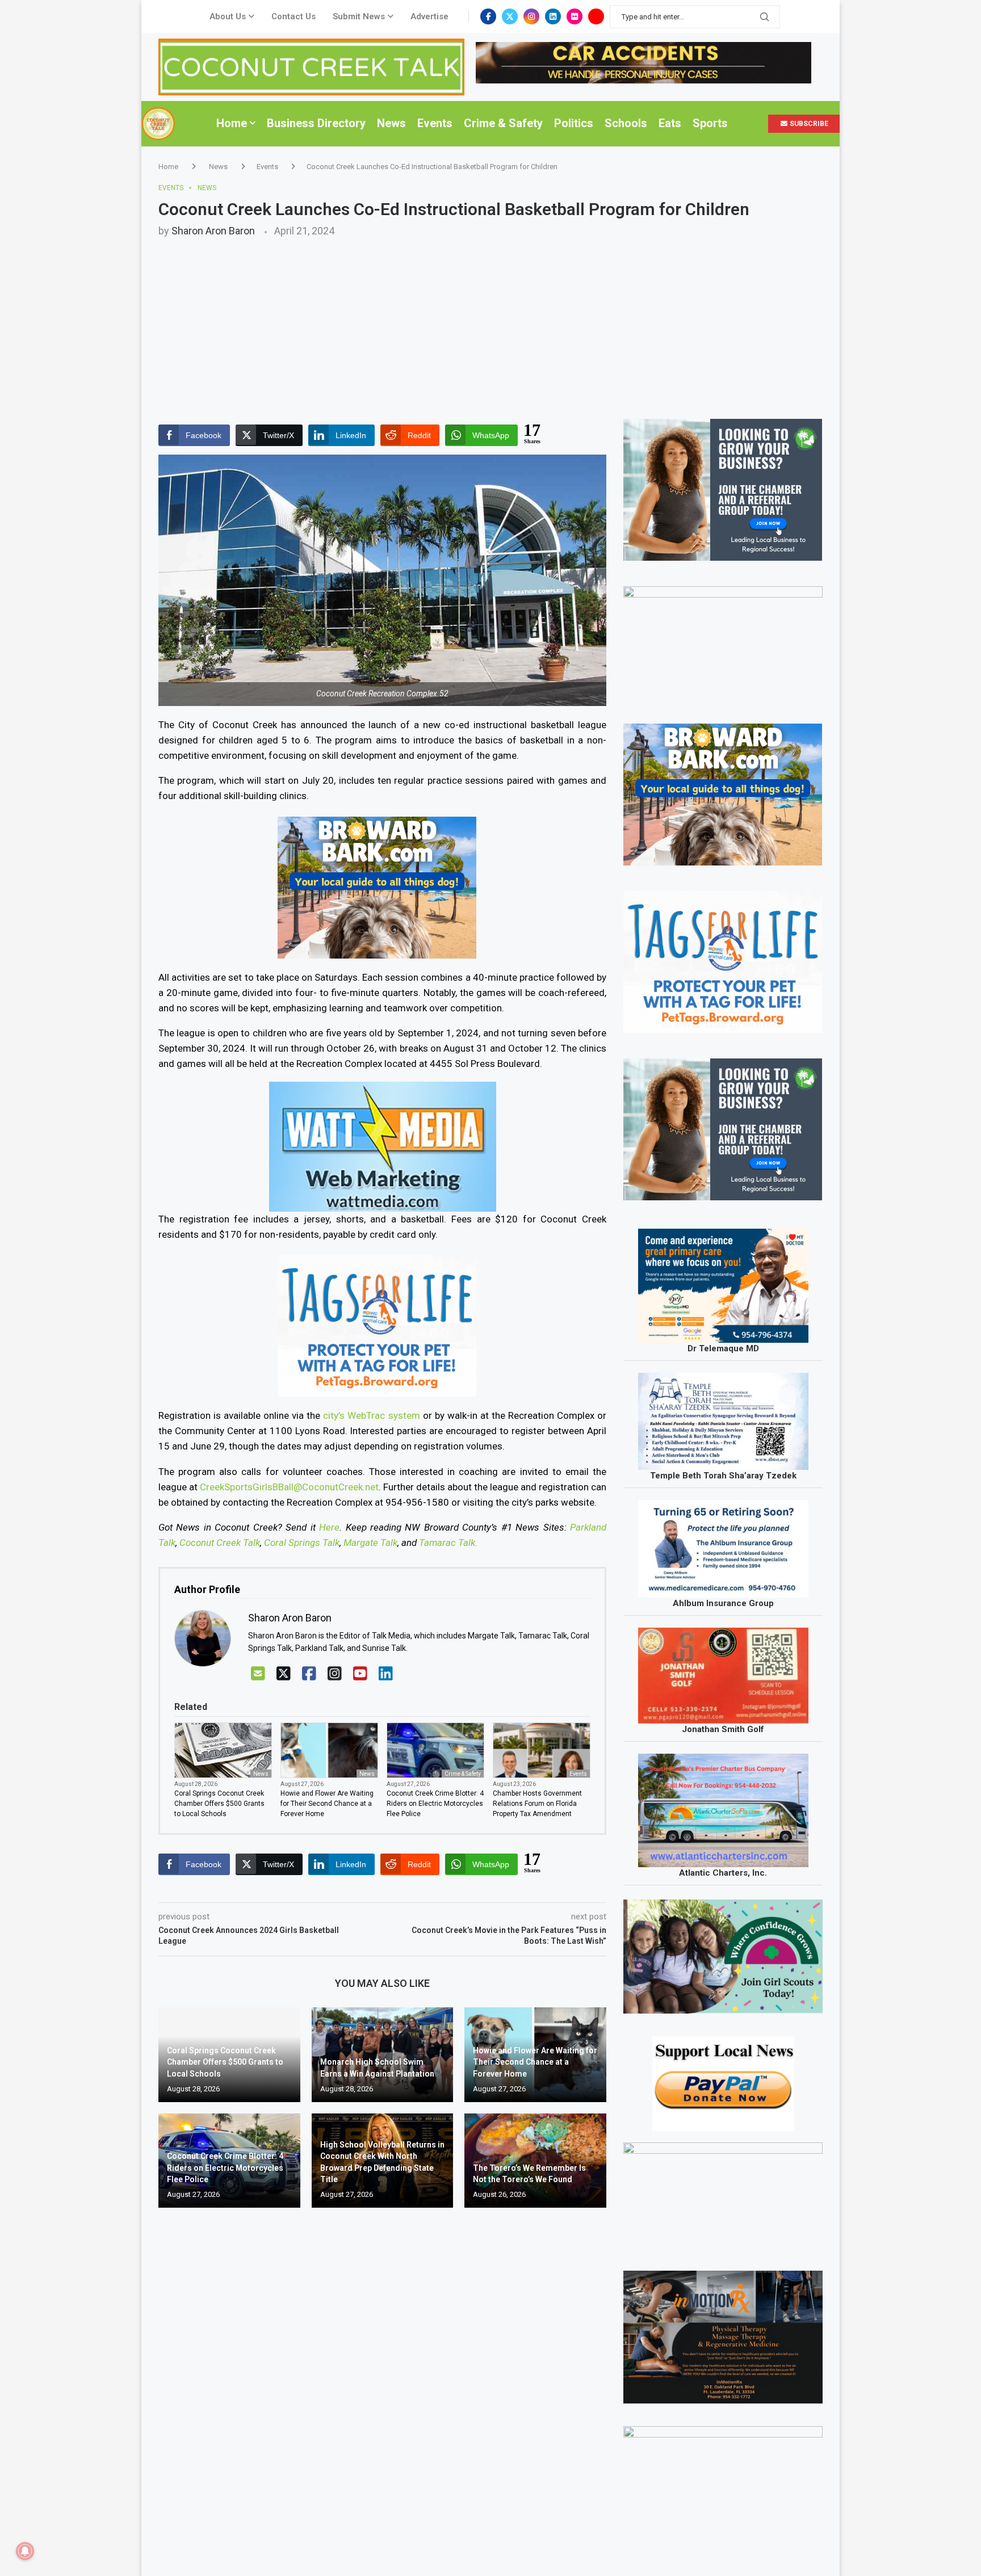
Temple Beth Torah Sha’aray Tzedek (723, 1476)
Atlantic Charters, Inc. (723, 1873)
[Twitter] (510, 16)
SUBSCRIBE (808, 124)
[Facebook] (488, 16)
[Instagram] (531, 16)
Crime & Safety (503, 123)
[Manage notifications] (25, 2551)
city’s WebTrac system (371, 1415)
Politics (574, 123)
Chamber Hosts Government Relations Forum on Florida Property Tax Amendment (537, 1804)
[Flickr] (575, 16)
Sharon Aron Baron (213, 231)
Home (232, 123)
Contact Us (294, 16)
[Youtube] (596, 16)
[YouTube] (360, 1674)
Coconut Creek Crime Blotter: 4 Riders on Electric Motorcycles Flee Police (435, 1804)
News (391, 123)
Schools (626, 123)
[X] (284, 1674)
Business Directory (316, 123)
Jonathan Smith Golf (723, 1729)
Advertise (429, 16)
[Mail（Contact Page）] (258, 1674)
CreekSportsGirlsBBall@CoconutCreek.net (289, 1487)
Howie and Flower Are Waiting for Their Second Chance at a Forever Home (327, 1804)
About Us (228, 16)
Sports (710, 123)
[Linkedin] (553, 16)
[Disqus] (382, 2380)
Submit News (359, 16)
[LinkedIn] (386, 1674)
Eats (670, 123)
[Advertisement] (491, 322)
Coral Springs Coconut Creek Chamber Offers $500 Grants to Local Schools (219, 1804)
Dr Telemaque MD (723, 1348)
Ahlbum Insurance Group (723, 1603)
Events (435, 123)
